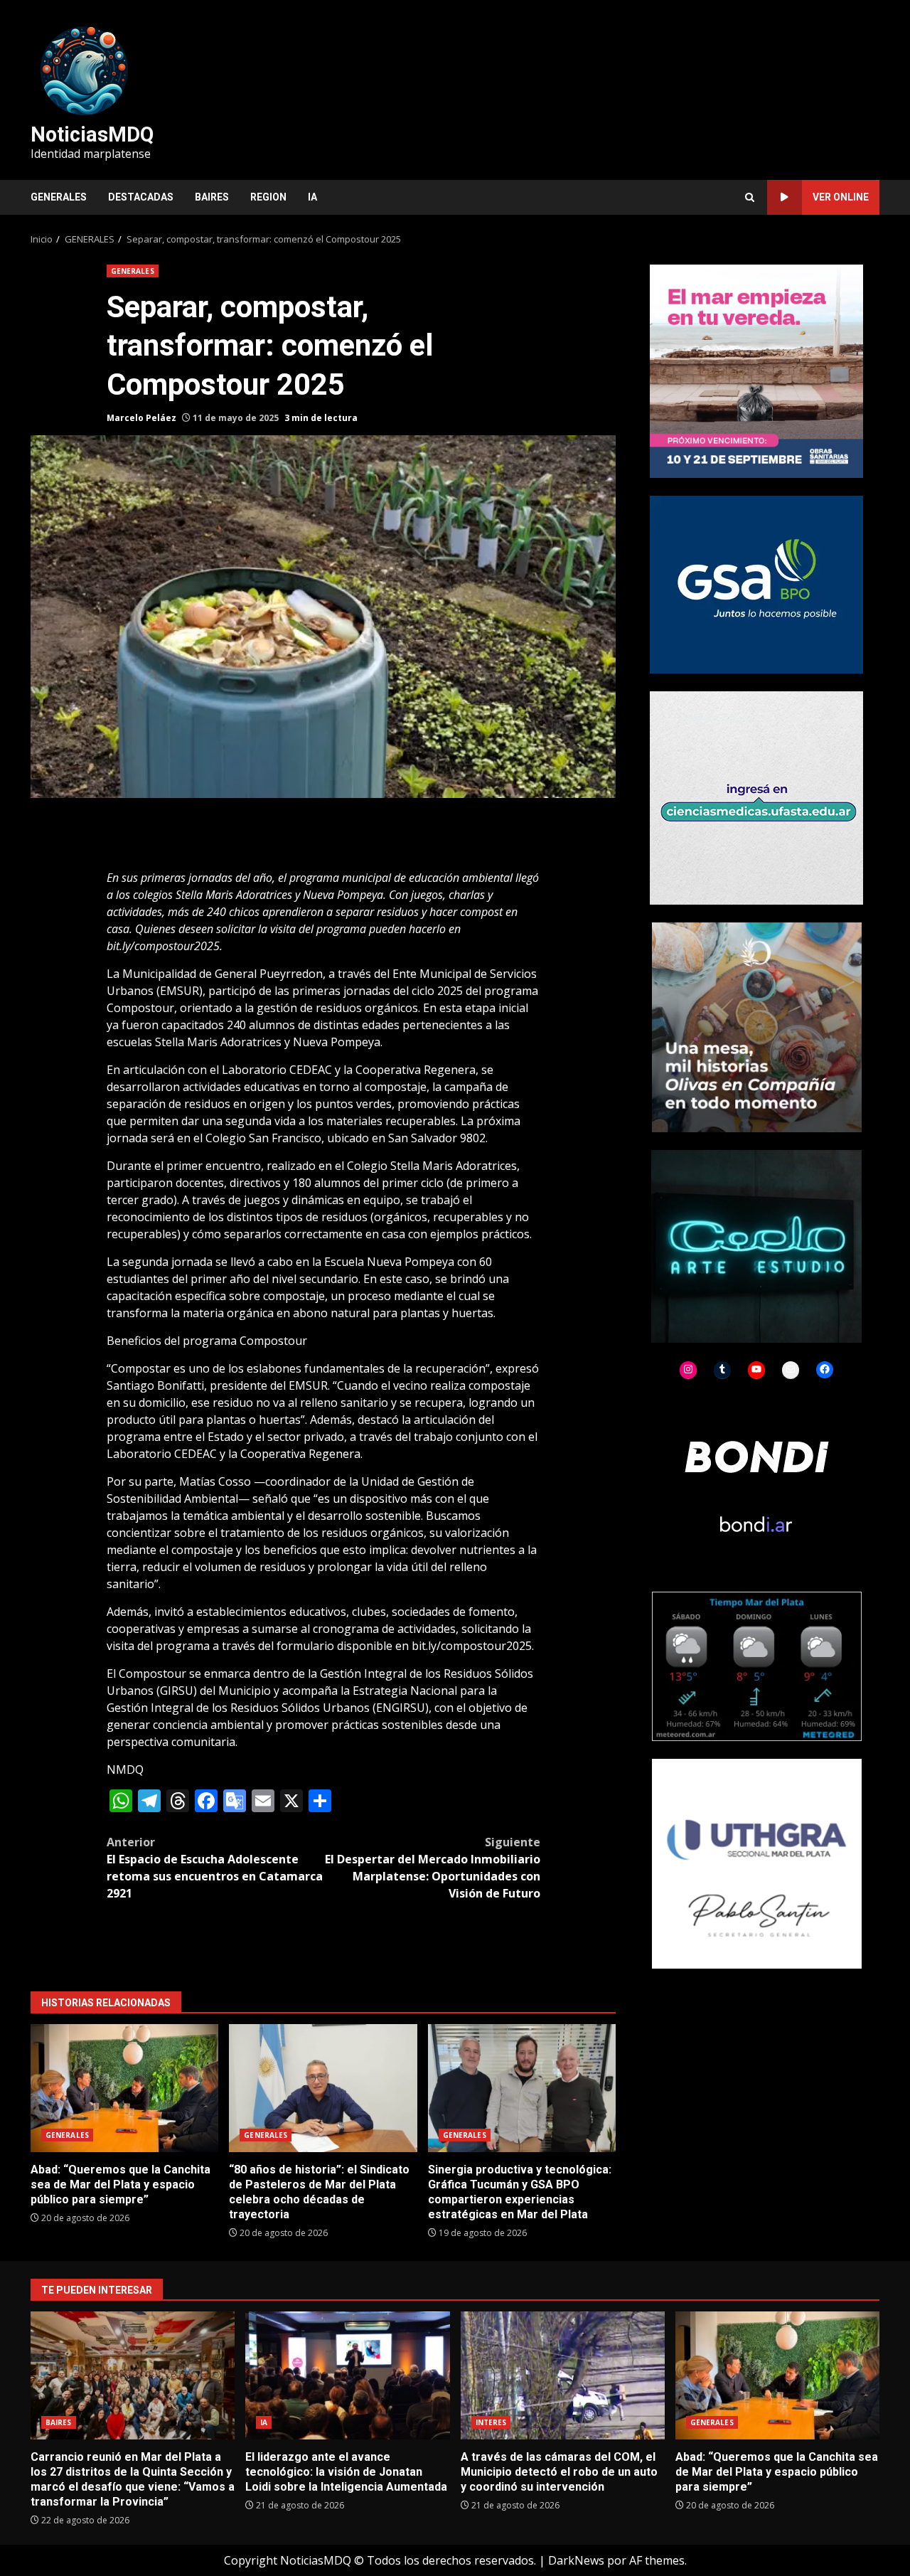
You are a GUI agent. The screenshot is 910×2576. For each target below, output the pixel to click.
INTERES (491, 2422)
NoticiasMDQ (92, 134)
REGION (268, 197)
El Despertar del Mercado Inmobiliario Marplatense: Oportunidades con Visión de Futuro (433, 1868)
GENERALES (59, 197)
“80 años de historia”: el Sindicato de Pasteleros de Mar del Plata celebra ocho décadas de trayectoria (323, 2088)
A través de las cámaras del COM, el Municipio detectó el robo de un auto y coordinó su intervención (563, 2375)
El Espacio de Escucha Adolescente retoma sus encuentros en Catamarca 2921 (215, 1868)
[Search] (750, 197)
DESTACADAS (141, 197)
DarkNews (576, 2560)
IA (312, 197)
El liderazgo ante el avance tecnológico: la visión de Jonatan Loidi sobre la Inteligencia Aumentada (347, 2375)
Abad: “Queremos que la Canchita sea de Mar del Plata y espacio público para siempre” (124, 2088)
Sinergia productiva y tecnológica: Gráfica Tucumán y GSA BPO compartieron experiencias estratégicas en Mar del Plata (522, 2088)
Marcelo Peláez (141, 418)
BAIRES (212, 197)
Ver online (841, 197)
